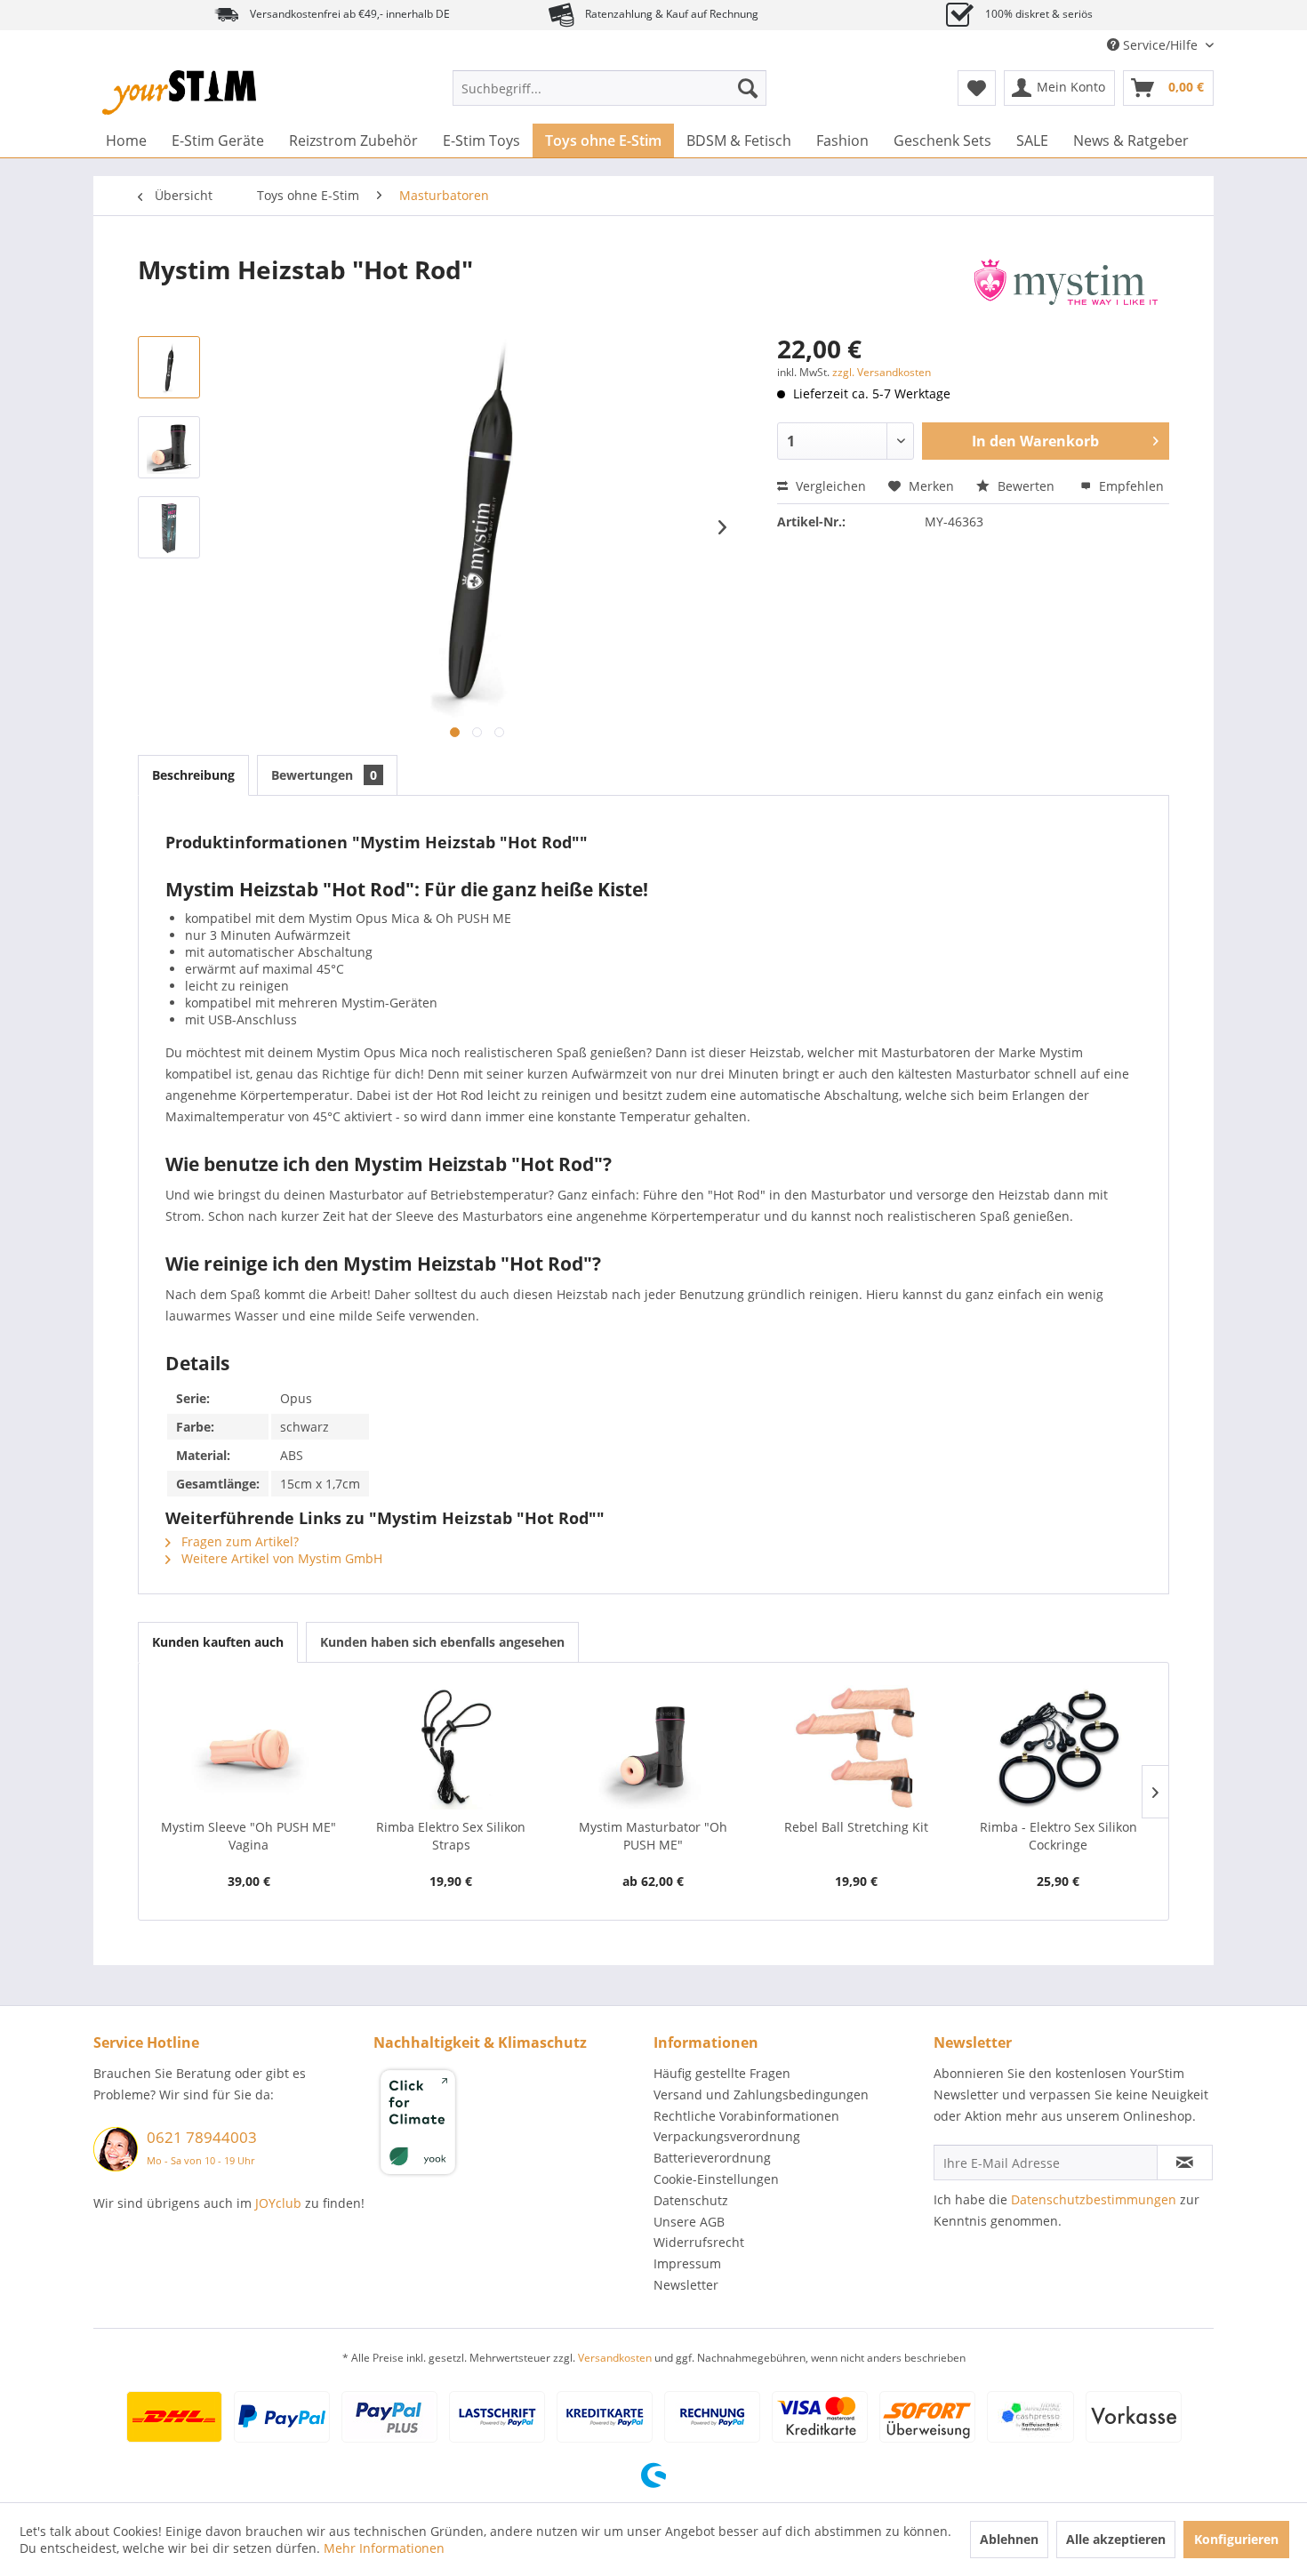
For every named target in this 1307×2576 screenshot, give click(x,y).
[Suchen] (748, 88)
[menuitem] (609, 88)
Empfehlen (1130, 486)
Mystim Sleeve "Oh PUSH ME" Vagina (249, 1836)
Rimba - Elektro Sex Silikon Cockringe (1058, 1836)
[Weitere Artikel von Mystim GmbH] (1066, 287)
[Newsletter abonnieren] (1185, 2163)
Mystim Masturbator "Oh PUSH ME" (653, 1836)
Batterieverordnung (712, 2158)
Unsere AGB (689, 2222)
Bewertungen (324, 775)
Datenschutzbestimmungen (1094, 2199)
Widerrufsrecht (699, 2242)
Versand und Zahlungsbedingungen (761, 2095)
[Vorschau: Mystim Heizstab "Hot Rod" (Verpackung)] (169, 527)
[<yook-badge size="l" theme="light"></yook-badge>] (509, 2125)
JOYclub (278, 2203)
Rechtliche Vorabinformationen (746, 2116)
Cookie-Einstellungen (716, 2179)
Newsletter (686, 2285)
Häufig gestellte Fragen (722, 2073)
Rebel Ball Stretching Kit (856, 1827)
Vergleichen (829, 486)
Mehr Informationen (384, 2548)
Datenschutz (691, 2200)
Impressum (687, 2263)
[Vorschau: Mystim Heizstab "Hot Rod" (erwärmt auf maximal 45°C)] (169, 367)
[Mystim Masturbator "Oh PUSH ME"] (653, 1747)
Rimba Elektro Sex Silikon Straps (451, 1836)
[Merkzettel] (977, 88)
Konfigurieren (1236, 2539)
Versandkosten (615, 2358)
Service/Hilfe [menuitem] (1160, 45)
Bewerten (1026, 486)
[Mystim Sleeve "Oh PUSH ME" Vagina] (249, 1747)
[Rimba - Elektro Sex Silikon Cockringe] (1058, 1747)
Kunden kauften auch (218, 1642)
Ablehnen (1009, 2539)
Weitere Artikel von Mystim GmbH (280, 1558)
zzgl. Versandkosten (882, 372)
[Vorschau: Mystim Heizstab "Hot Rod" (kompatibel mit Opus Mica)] (169, 447)
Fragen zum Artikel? (238, 1541)
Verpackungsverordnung (727, 2136)
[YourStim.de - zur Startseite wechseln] (179, 92)
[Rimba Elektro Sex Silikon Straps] (452, 1747)
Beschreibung (193, 775)
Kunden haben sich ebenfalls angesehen (442, 1642)
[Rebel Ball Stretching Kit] (856, 1747)
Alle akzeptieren (1116, 2539)
